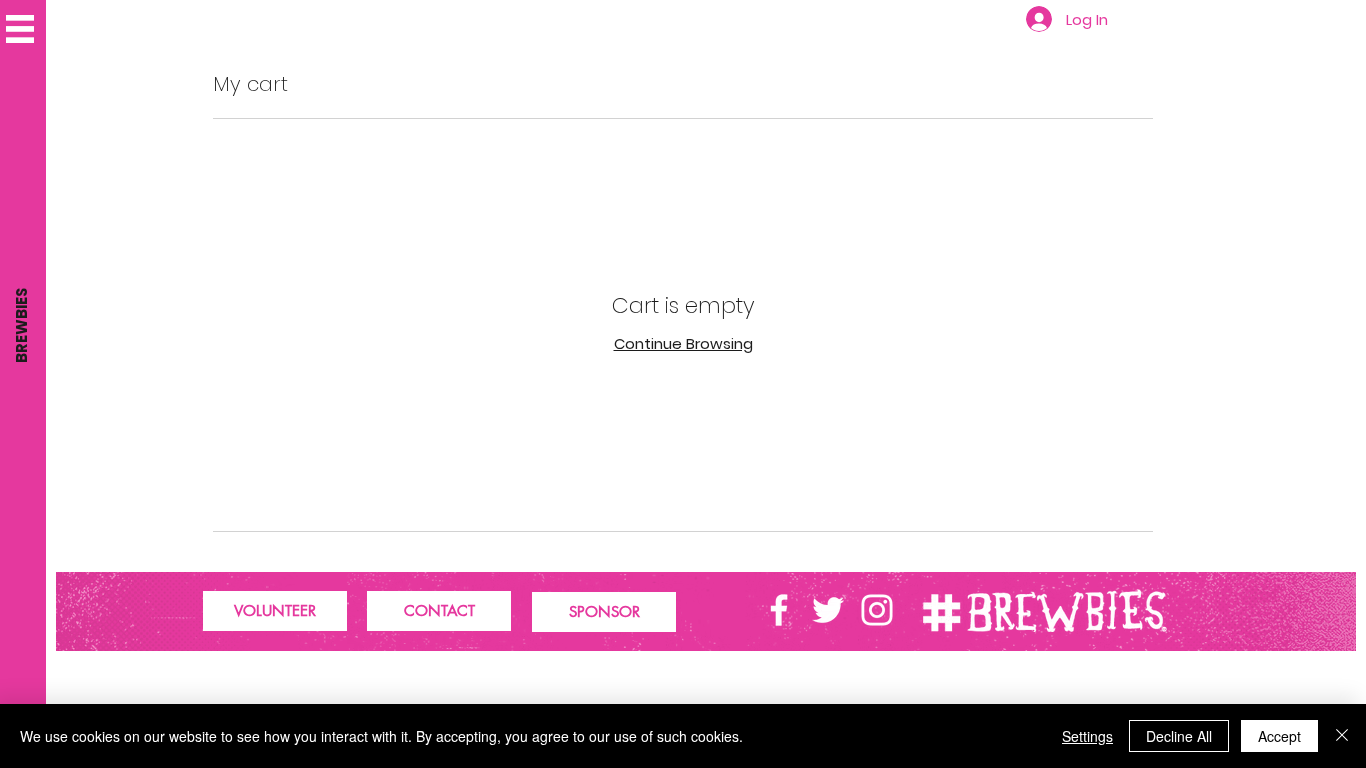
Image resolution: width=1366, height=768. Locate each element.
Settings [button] (1087, 736)
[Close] (1342, 736)
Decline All (1179, 736)
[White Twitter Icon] (828, 610)
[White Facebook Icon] (779, 610)
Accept (1279, 736)
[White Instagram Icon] (877, 610)
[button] (20, 29)
